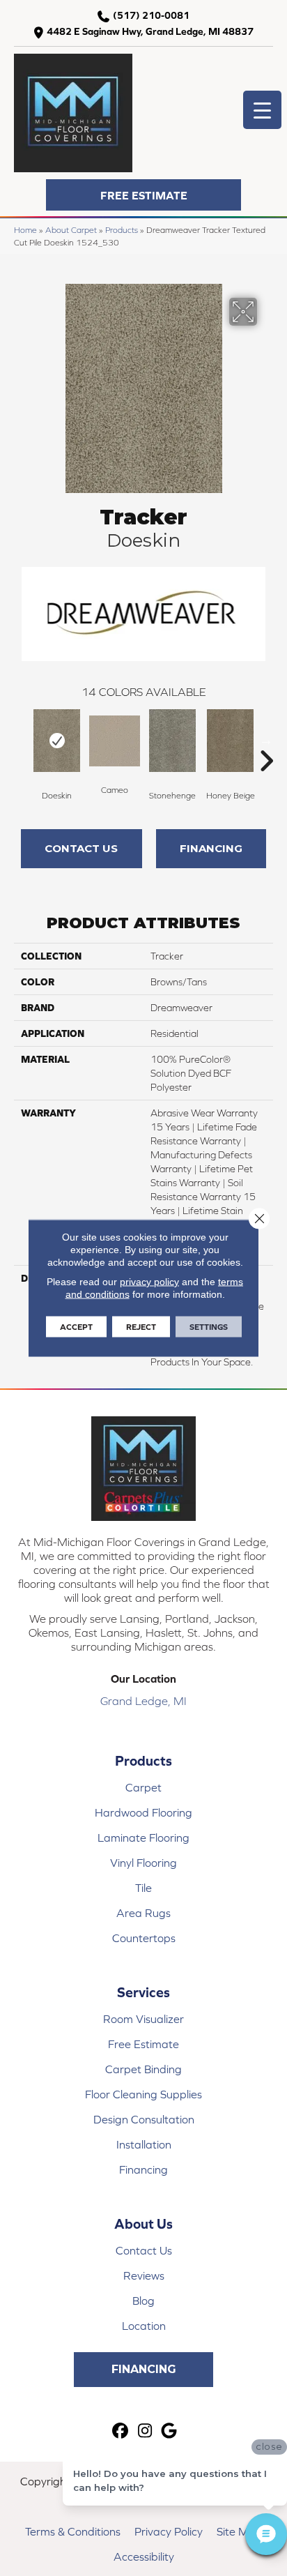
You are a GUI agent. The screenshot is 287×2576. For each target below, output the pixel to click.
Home (25, 230)
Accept (76, 1327)
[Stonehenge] (172, 741)
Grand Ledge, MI (143, 1701)
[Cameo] (115, 741)
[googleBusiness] (170, 2431)
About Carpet (71, 230)
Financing (211, 848)
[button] (143, 195)
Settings (209, 1327)
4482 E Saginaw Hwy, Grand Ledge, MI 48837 (150, 31)
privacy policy (149, 1282)
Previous (21, 740)
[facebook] (121, 2431)
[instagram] (145, 2431)
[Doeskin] (57, 741)
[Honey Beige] (230, 741)
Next (266, 740)
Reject (141, 1327)
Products (122, 230)
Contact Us (81, 848)
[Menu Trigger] (262, 110)
